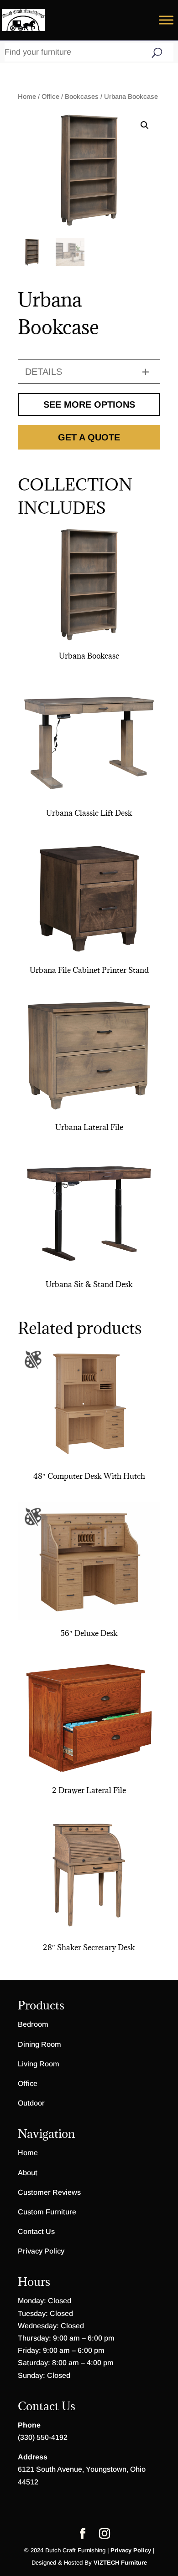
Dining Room (39, 2044)
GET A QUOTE (89, 437)
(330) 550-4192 (43, 2437)
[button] (145, 125)
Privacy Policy (41, 2251)
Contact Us (36, 2231)
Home (27, 97)
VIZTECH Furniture (120, 2563)
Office (50, 97)
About (28, 2173)
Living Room (39, 2064)
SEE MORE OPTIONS (89, 404)
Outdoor (31, 2103)
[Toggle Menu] (166, 20)
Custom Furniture (47, 2212)
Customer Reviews (49, 2192)
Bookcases (82, 97)
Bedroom (33, 2024)
